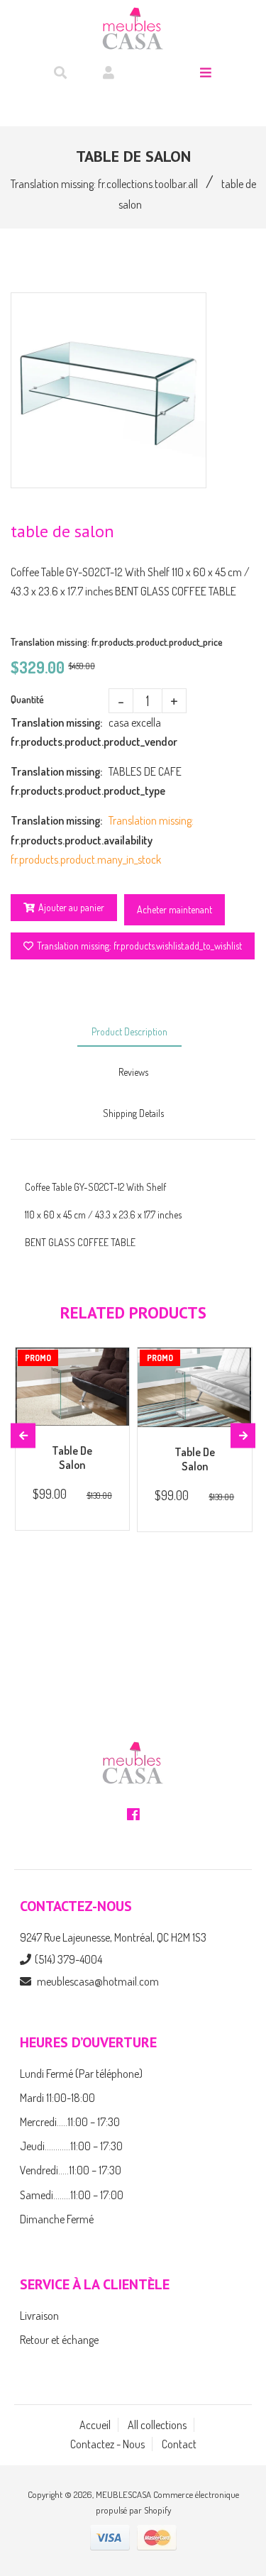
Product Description (129, 1031)
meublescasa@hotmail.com (98, 1981)
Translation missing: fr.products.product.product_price (117, 642)
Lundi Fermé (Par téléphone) (81, 2074)
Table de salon (72, 1458)
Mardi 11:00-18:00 (57, 2098)
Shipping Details (133, 1113)
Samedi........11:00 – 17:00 (72, 2195)
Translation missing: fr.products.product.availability (60, 830)
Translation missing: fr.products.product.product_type (60, 781)
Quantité (27, 699)
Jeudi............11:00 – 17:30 (71, 2146)
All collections (157, 2425)
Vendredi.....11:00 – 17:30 (71, 2170)
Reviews (133, 1072)
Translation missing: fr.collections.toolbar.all (104, 184)
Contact (179, 2444)
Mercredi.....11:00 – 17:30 (70, 2122)
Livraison (39, 2316)
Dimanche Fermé (57, 2219)
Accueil (95, 2425)
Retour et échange (59, 2340)
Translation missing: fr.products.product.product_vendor (60, 732)
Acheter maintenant (174, 909)
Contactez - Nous (107, 2444)
